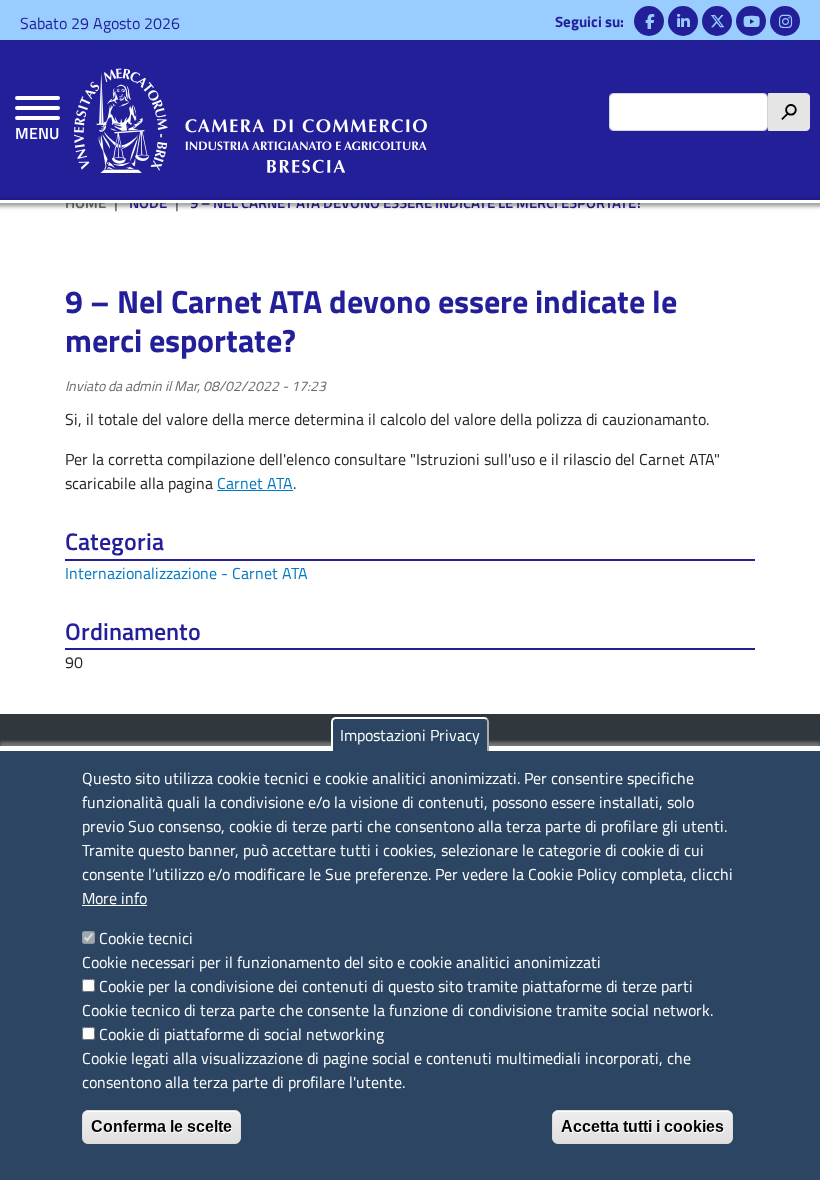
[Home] (250, 120)
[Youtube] (751, 21)
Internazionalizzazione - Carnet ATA (186, 573)
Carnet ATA (255, 483)
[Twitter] (717, 21)
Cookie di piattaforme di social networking (241, 1034)
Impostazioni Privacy (410, 735)
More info (114, 898)
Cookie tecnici (146, 938)
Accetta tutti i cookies (642, 1126)
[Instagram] (785, 21)
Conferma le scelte (161, 1126)
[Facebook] (649, 21)
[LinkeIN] (683, 21)
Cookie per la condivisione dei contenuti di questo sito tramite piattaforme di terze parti (396, 986)
